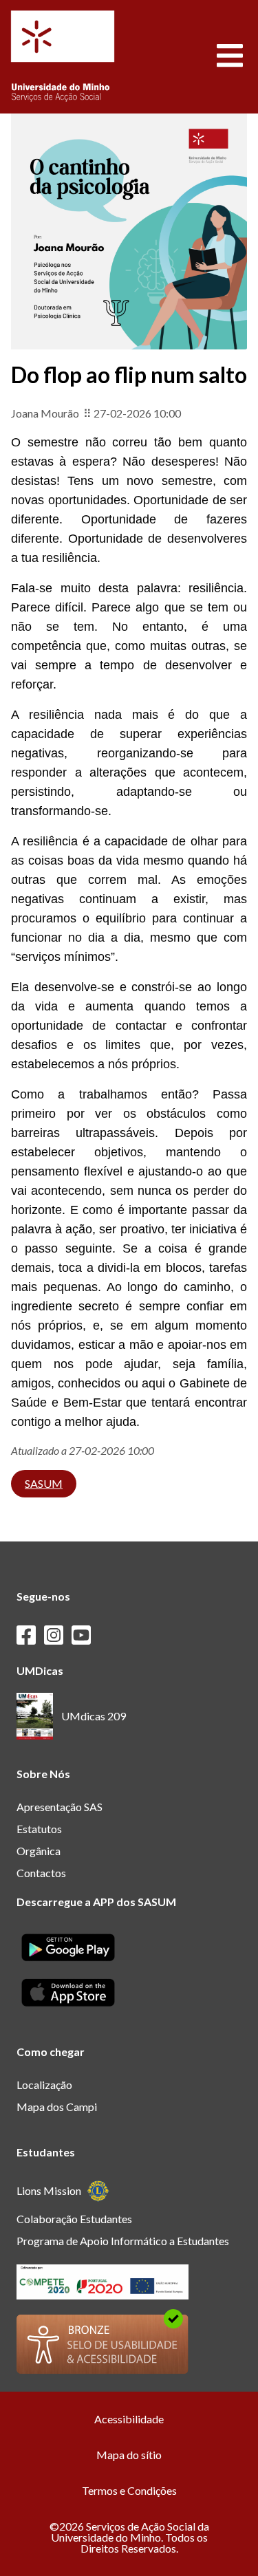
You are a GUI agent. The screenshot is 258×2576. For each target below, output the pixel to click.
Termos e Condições (129, 2490)
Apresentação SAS (60, 1807)
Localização (44, 2085)
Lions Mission (49, 2190)
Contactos (41, 1873)
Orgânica (39, 1851)
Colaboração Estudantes (74, 2219)
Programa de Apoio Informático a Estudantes (123, 2241)
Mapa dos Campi (57, 2107)
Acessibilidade (129, 2419)
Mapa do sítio (129, 2455)
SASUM (44, 1483)
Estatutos (39, 1829)
